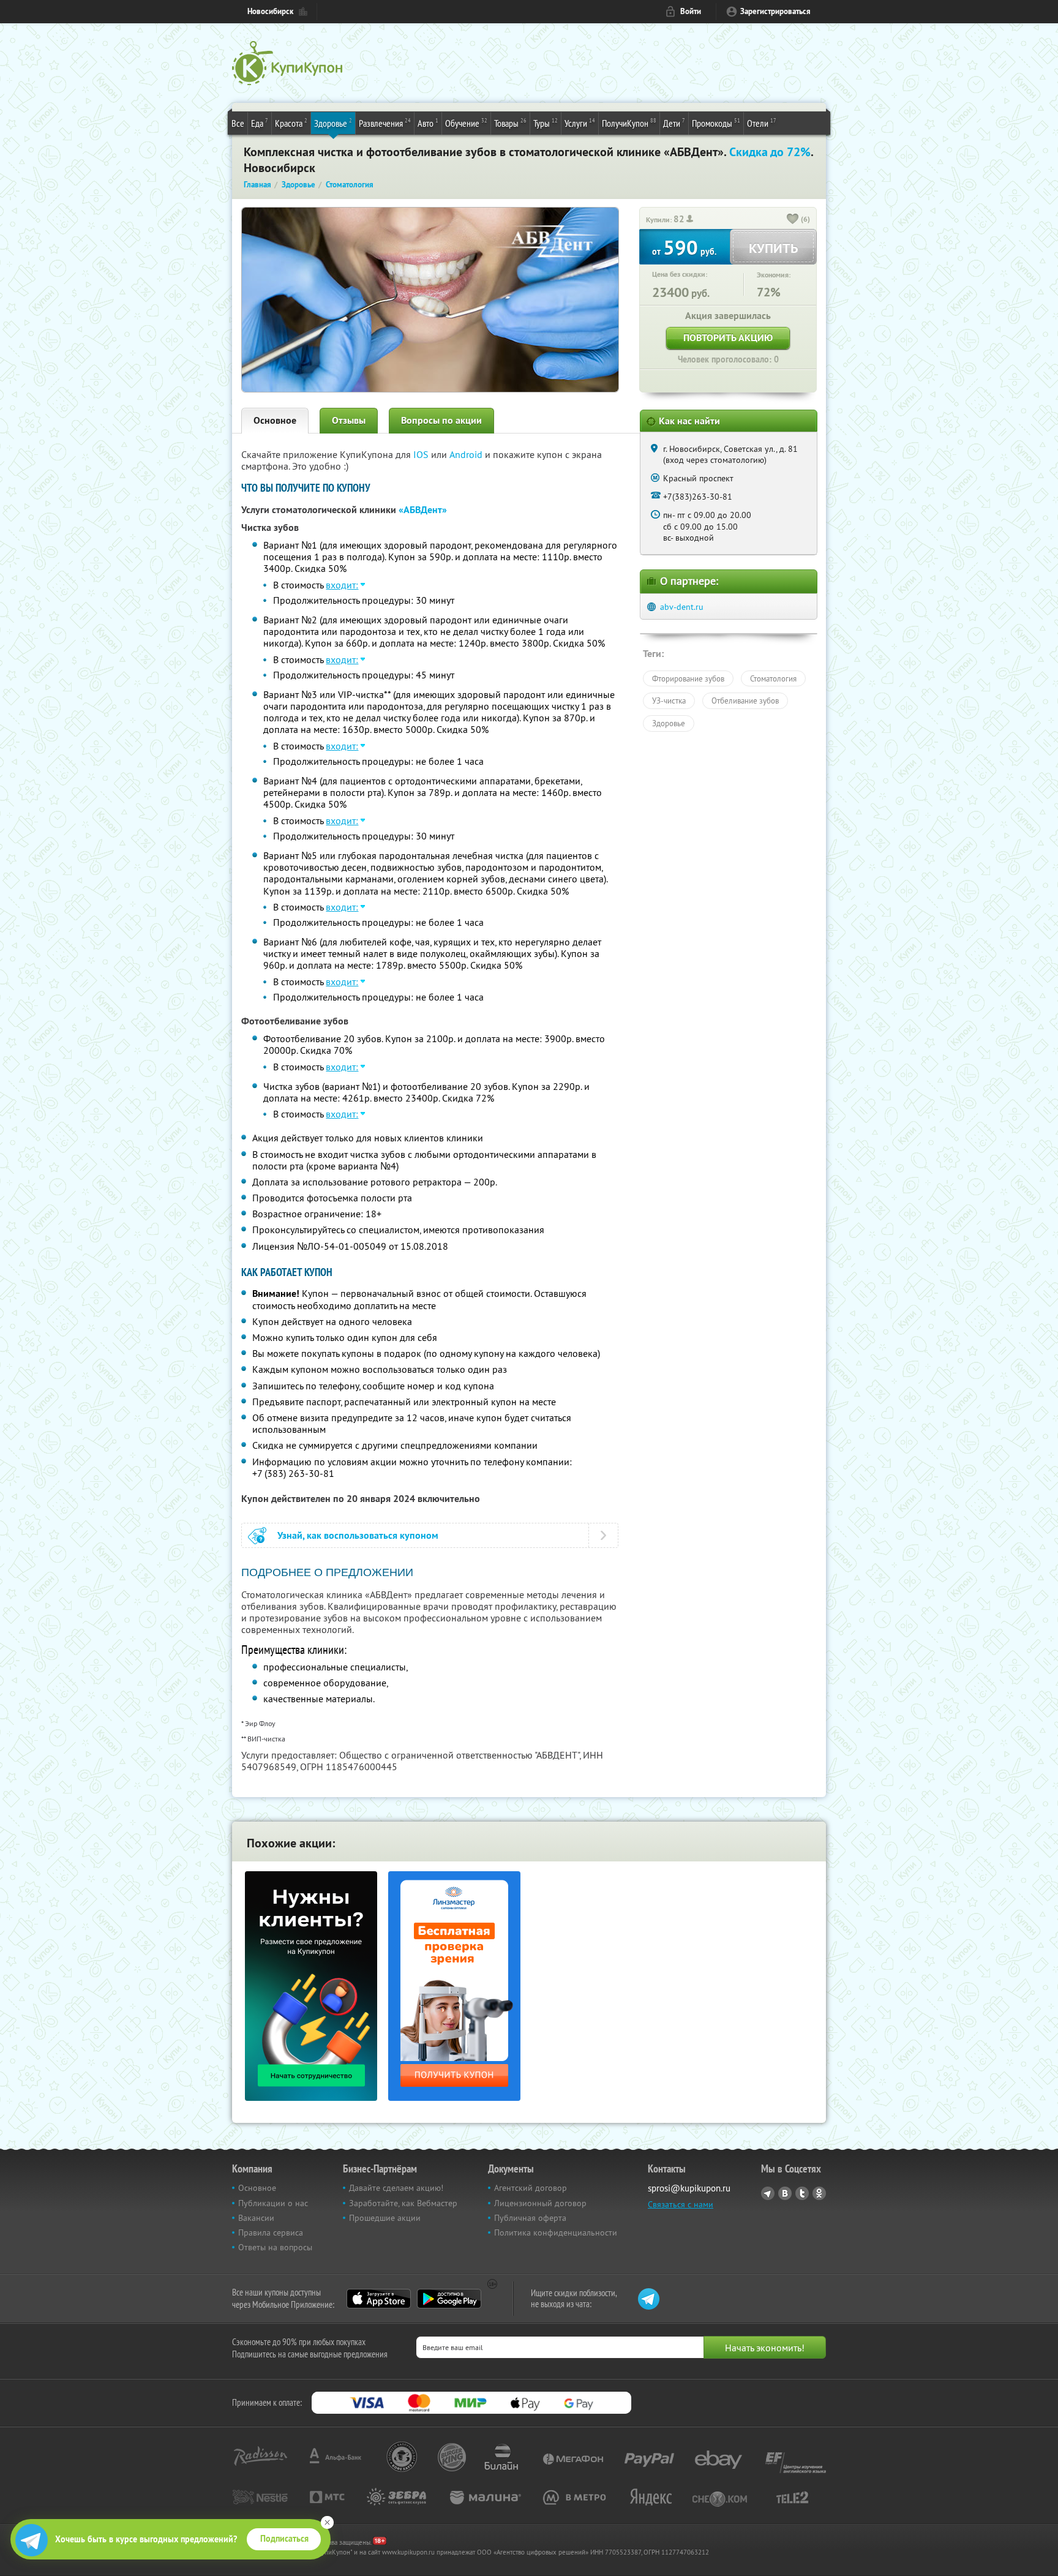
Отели (762, 123)
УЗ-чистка (669, 700)
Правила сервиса (271, 2232)
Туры (546, 123)
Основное (275, 420)
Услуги (580, 123)
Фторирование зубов (688, 678)
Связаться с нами (681, 2204)
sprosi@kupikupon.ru (689, 2188)
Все (238, 123)
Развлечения (385, 123)
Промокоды (716, 123)
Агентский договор (531, 2188)
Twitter (802, 2193)
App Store (379, 2299)
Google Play (449, 2299)
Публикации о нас (273, 2203)
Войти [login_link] (691, 11)
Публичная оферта (530, 2218)
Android (467, 454)
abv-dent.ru (682, 607)
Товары (510, 123)
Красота (291, 123)
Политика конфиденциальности (556, 2232)
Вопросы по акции (441, 420)
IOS (422, 454)
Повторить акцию (728, 338)
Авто (428, 123)
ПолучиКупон (629, 123)
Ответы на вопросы (275, 2247)
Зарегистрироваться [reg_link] (775, 11)
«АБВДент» (423, 510)
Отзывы (349, 420)
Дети (674, 123)
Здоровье (333, 123)
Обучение (466, 123)
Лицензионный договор (540, 2203)
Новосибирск (270, 11)
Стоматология (773, 678)
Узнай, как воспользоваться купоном (358, 1535)
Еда (260, 123)
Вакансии (256, 2218)
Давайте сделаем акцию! (396, 2188)
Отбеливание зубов (745, 700)
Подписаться (284, 2539)
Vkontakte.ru (785, 2193)
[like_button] (793, 220)
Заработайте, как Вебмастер (403, 2203)
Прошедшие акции (385, 2218)
